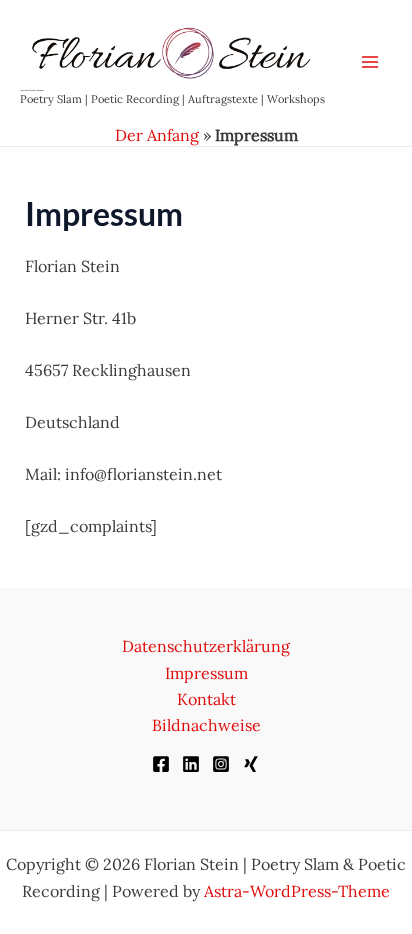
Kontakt (206, 699)
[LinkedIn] (191, 764)
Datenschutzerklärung (206, 646)
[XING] (251, 764)
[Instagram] (221, 764)
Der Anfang (157, 135)
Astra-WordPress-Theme (297, 891)
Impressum (206, 673)
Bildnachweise (206, 725)
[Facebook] (161, 764)
